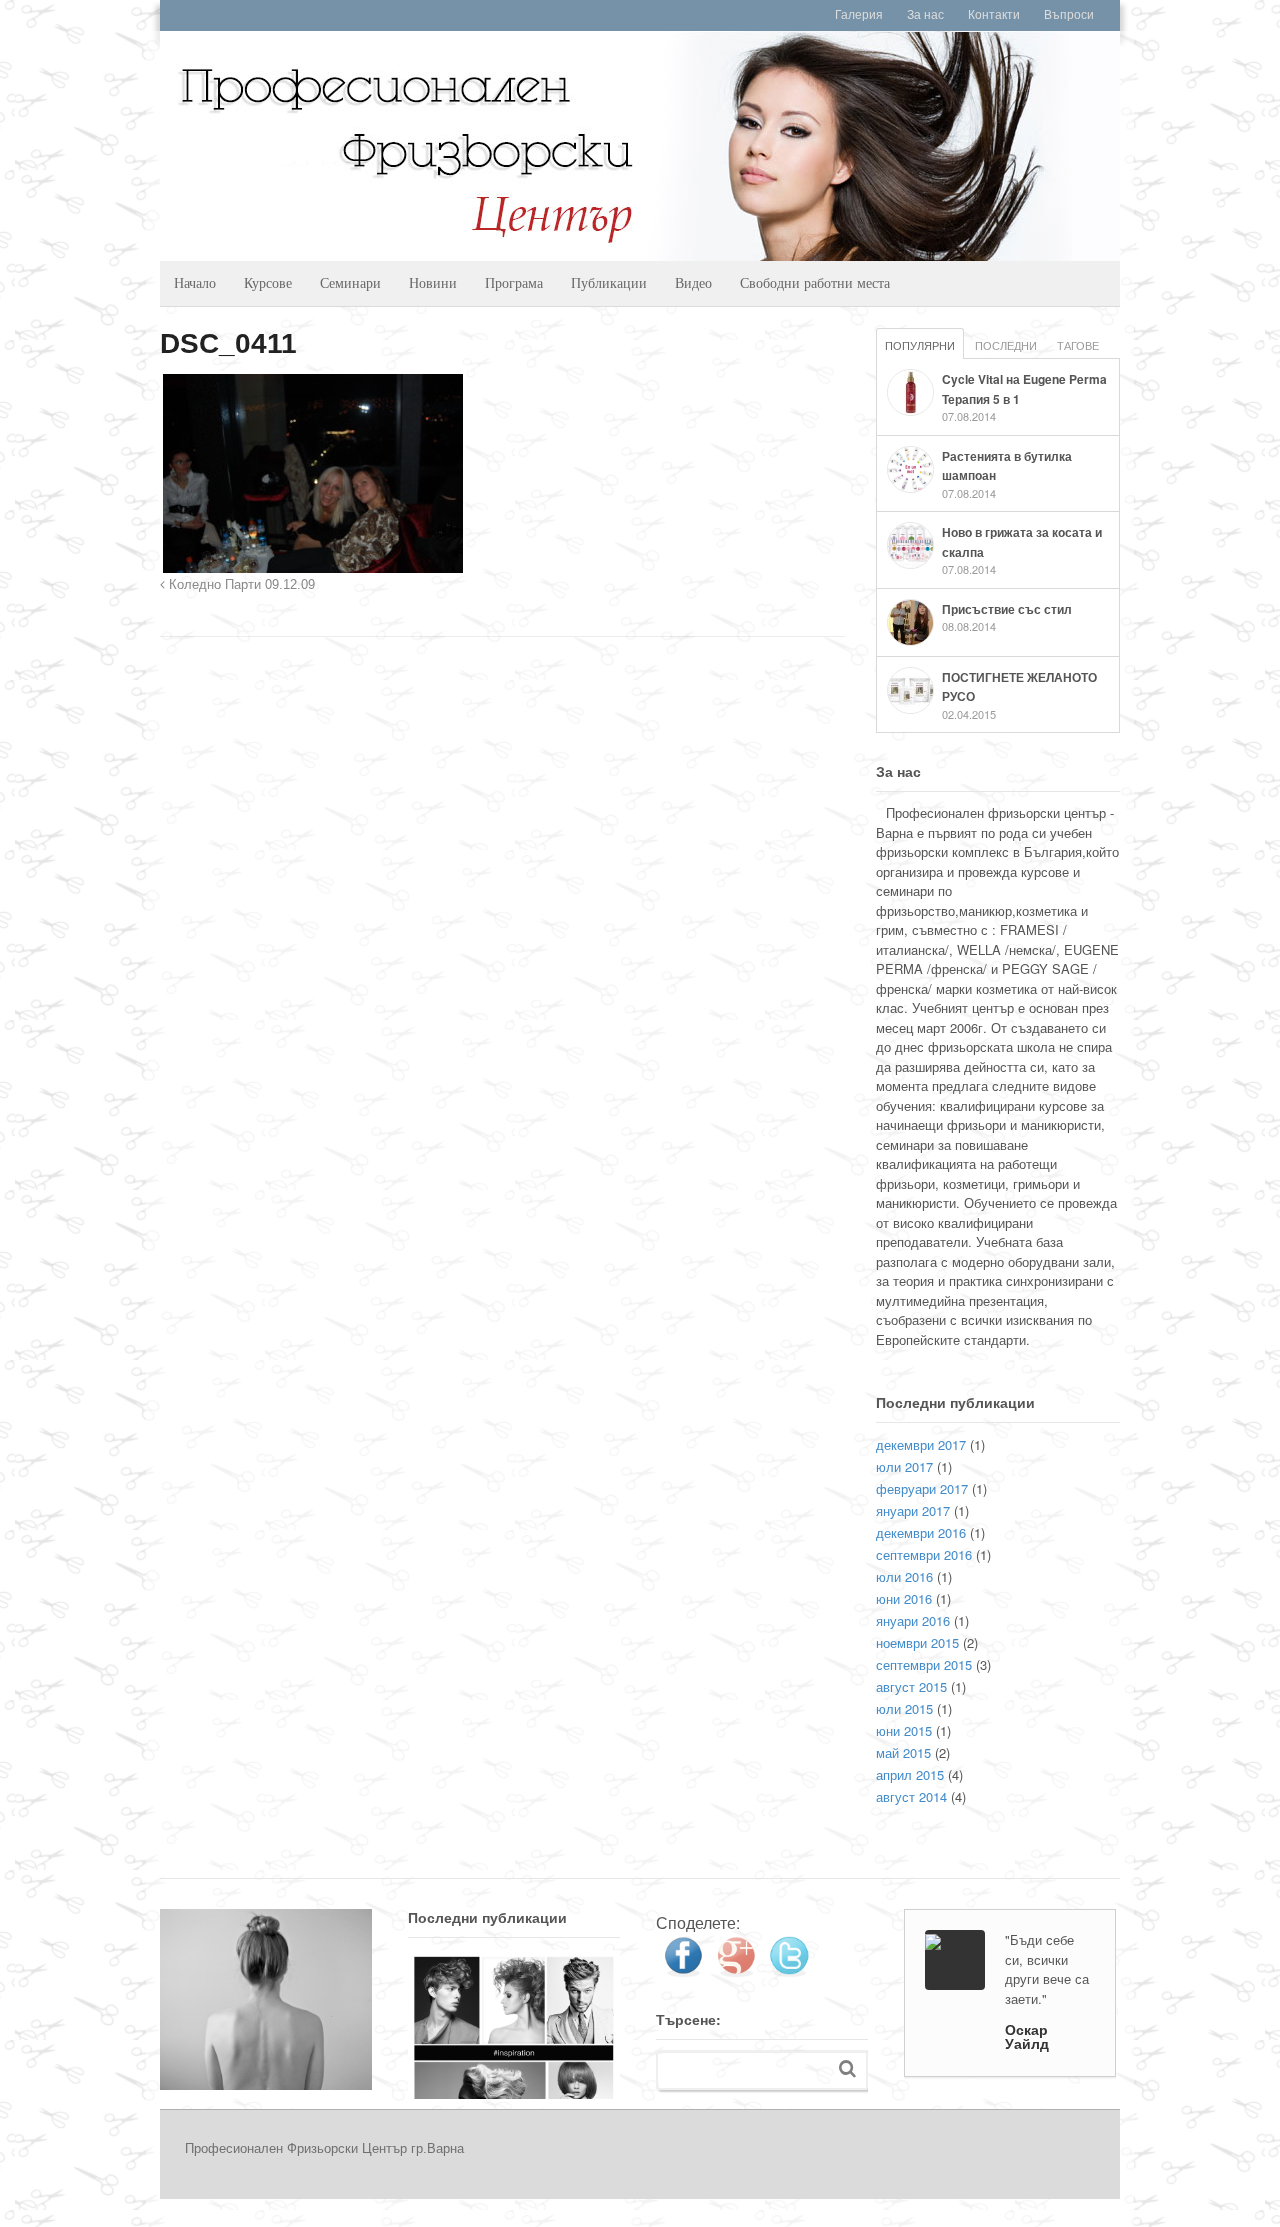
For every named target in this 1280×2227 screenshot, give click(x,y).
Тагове (1078, 345)
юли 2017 (904, 1466)
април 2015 (910, 1774)
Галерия (859, 15)
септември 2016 (924, 1554)
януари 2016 (913, 1620)
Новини (433, 282)
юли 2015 (904, 1708)
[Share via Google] (736, 1969)
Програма (514, 282)
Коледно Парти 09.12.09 (240, 585)
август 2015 (911, 1686)
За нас (925, 15)
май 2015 (903, 1752)
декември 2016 (921, 1532)
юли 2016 (904, 1576)
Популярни (920, 345)
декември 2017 (921, 1444)
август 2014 (911, 1796)
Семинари (350, 282)
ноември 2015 (917, 1642)
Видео (693, 282)
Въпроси (1069, 15)
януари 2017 (913, 1510)
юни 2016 (904, 1598)
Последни (1006, 345)
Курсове (268, 282)
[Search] (847, 2068)
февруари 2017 (922, 1488)
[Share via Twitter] (789, 1969)
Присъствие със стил (1007, 609)
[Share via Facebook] (683, 1969)
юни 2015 (904, 1730)
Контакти (994, 15)
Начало (195, 282)
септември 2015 (924, 1664)
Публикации (609, 282)
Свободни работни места (815, 282)
